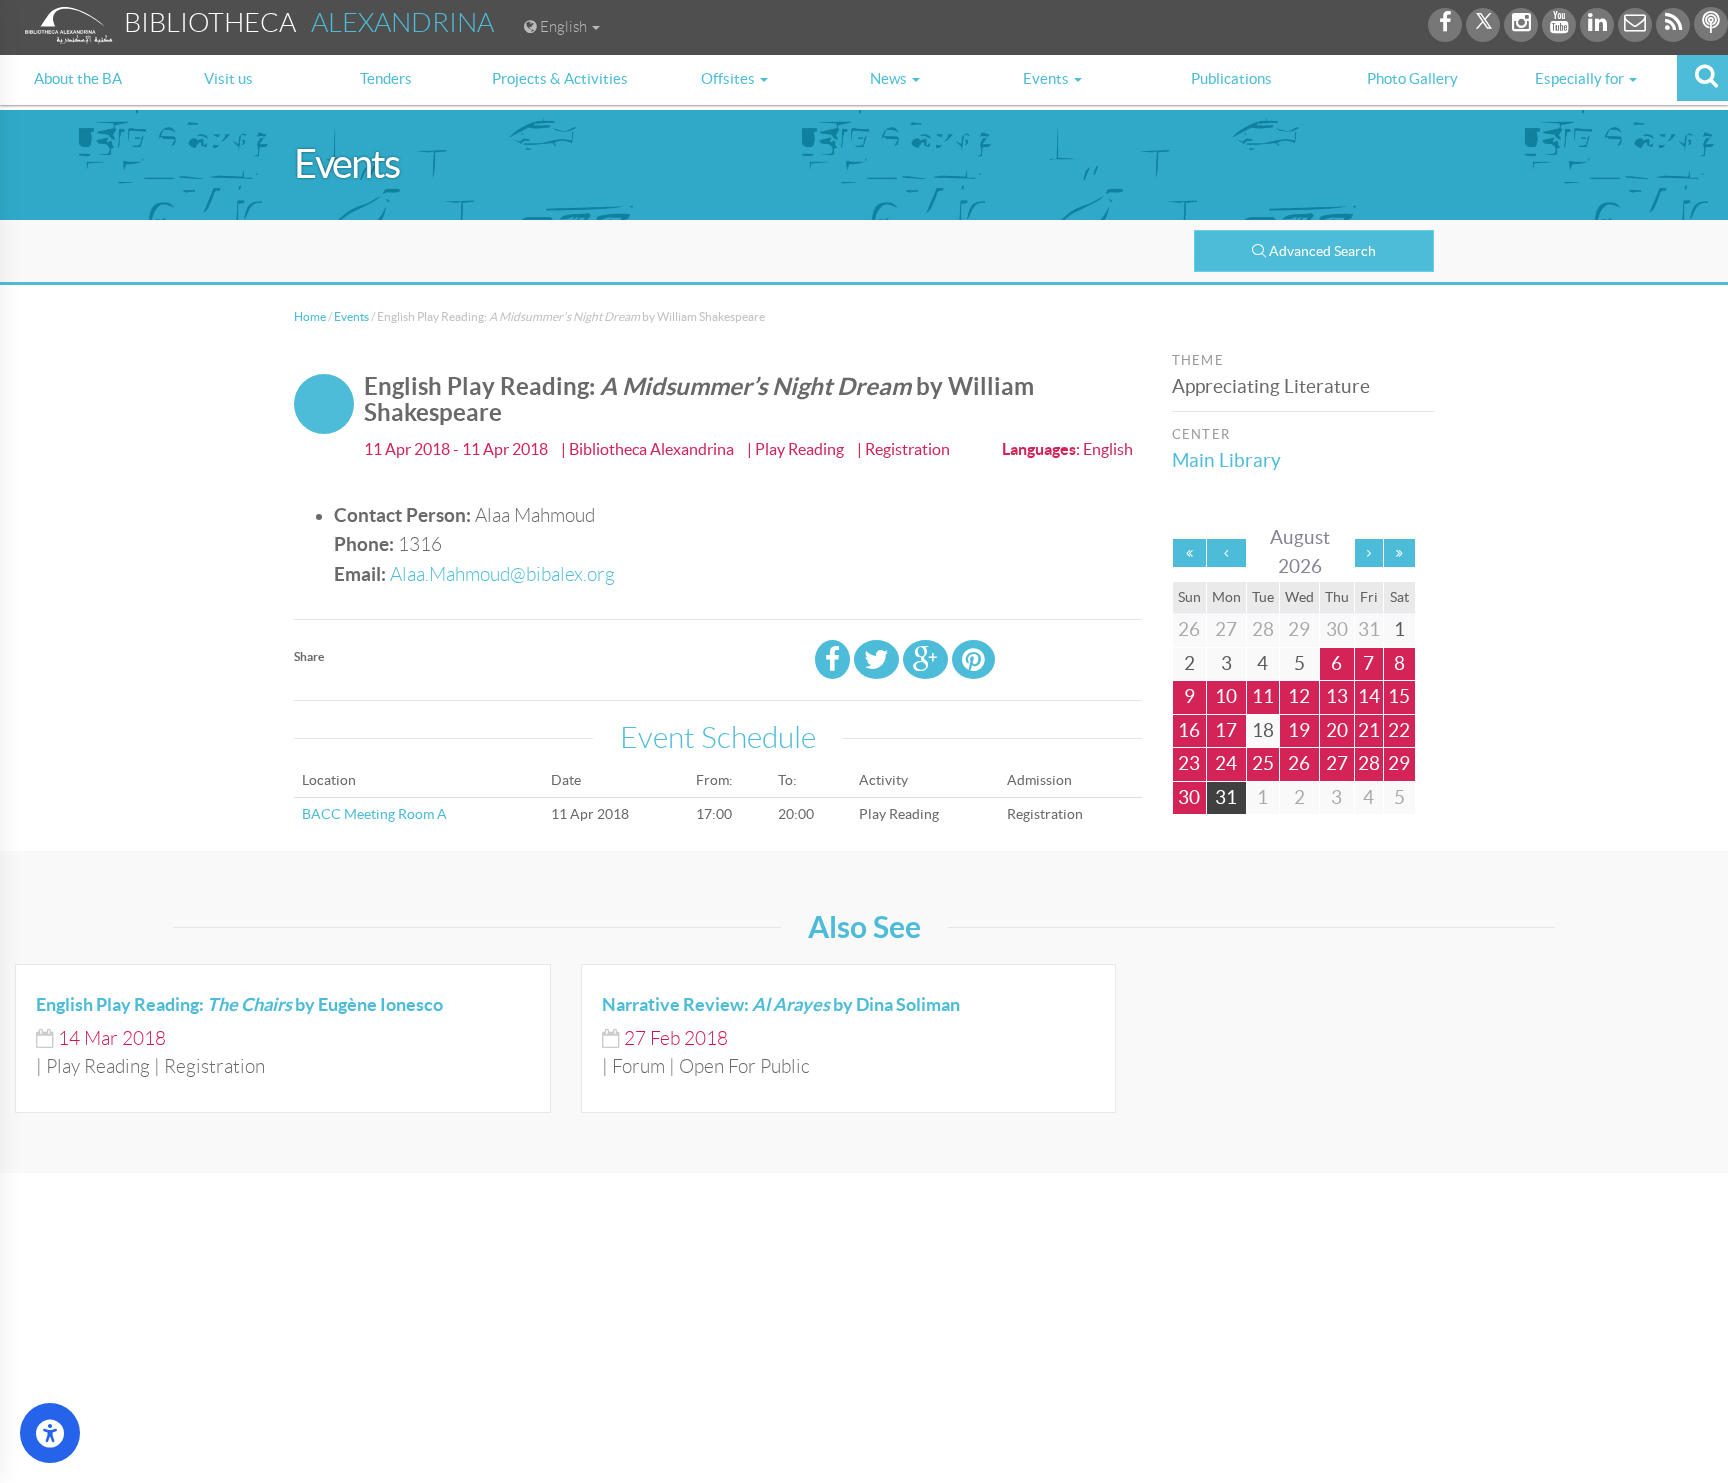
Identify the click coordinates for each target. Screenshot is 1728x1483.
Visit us (228, 78)
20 (1337, 730)
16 (1189, 730)
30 (1189, 797)
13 (1337, 696)
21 (1369, 730)
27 (1337, 763)
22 (1399, 730)
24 (1226, 763)
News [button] (890, 78)
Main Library (1226, 460)
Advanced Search (1322, 251)
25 (1263, 763)
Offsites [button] (729, 78)
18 (1263, 730)
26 (1299, 763)
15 (1399, 696)
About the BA (78, 78)
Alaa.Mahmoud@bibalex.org (502, 574)
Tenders (386, 78)
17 (1226, 730)
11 (1263, 696)
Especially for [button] (1581, 78)
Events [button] (1047, 78)
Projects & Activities (560, 78)
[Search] (1702, 78)
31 (1226, 797)
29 (1399, 763)
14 (1369, 696)
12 (1299, 696)
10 (1226, 696)
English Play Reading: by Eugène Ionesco (239, 1004)
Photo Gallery (1412, 78)
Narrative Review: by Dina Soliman (781, 1004)
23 (1189, 763)
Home (310, 316)
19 (1299, 730)
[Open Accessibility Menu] (50, 1433)
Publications (1231, 78)
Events (351, 316)
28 (1369, 763)
